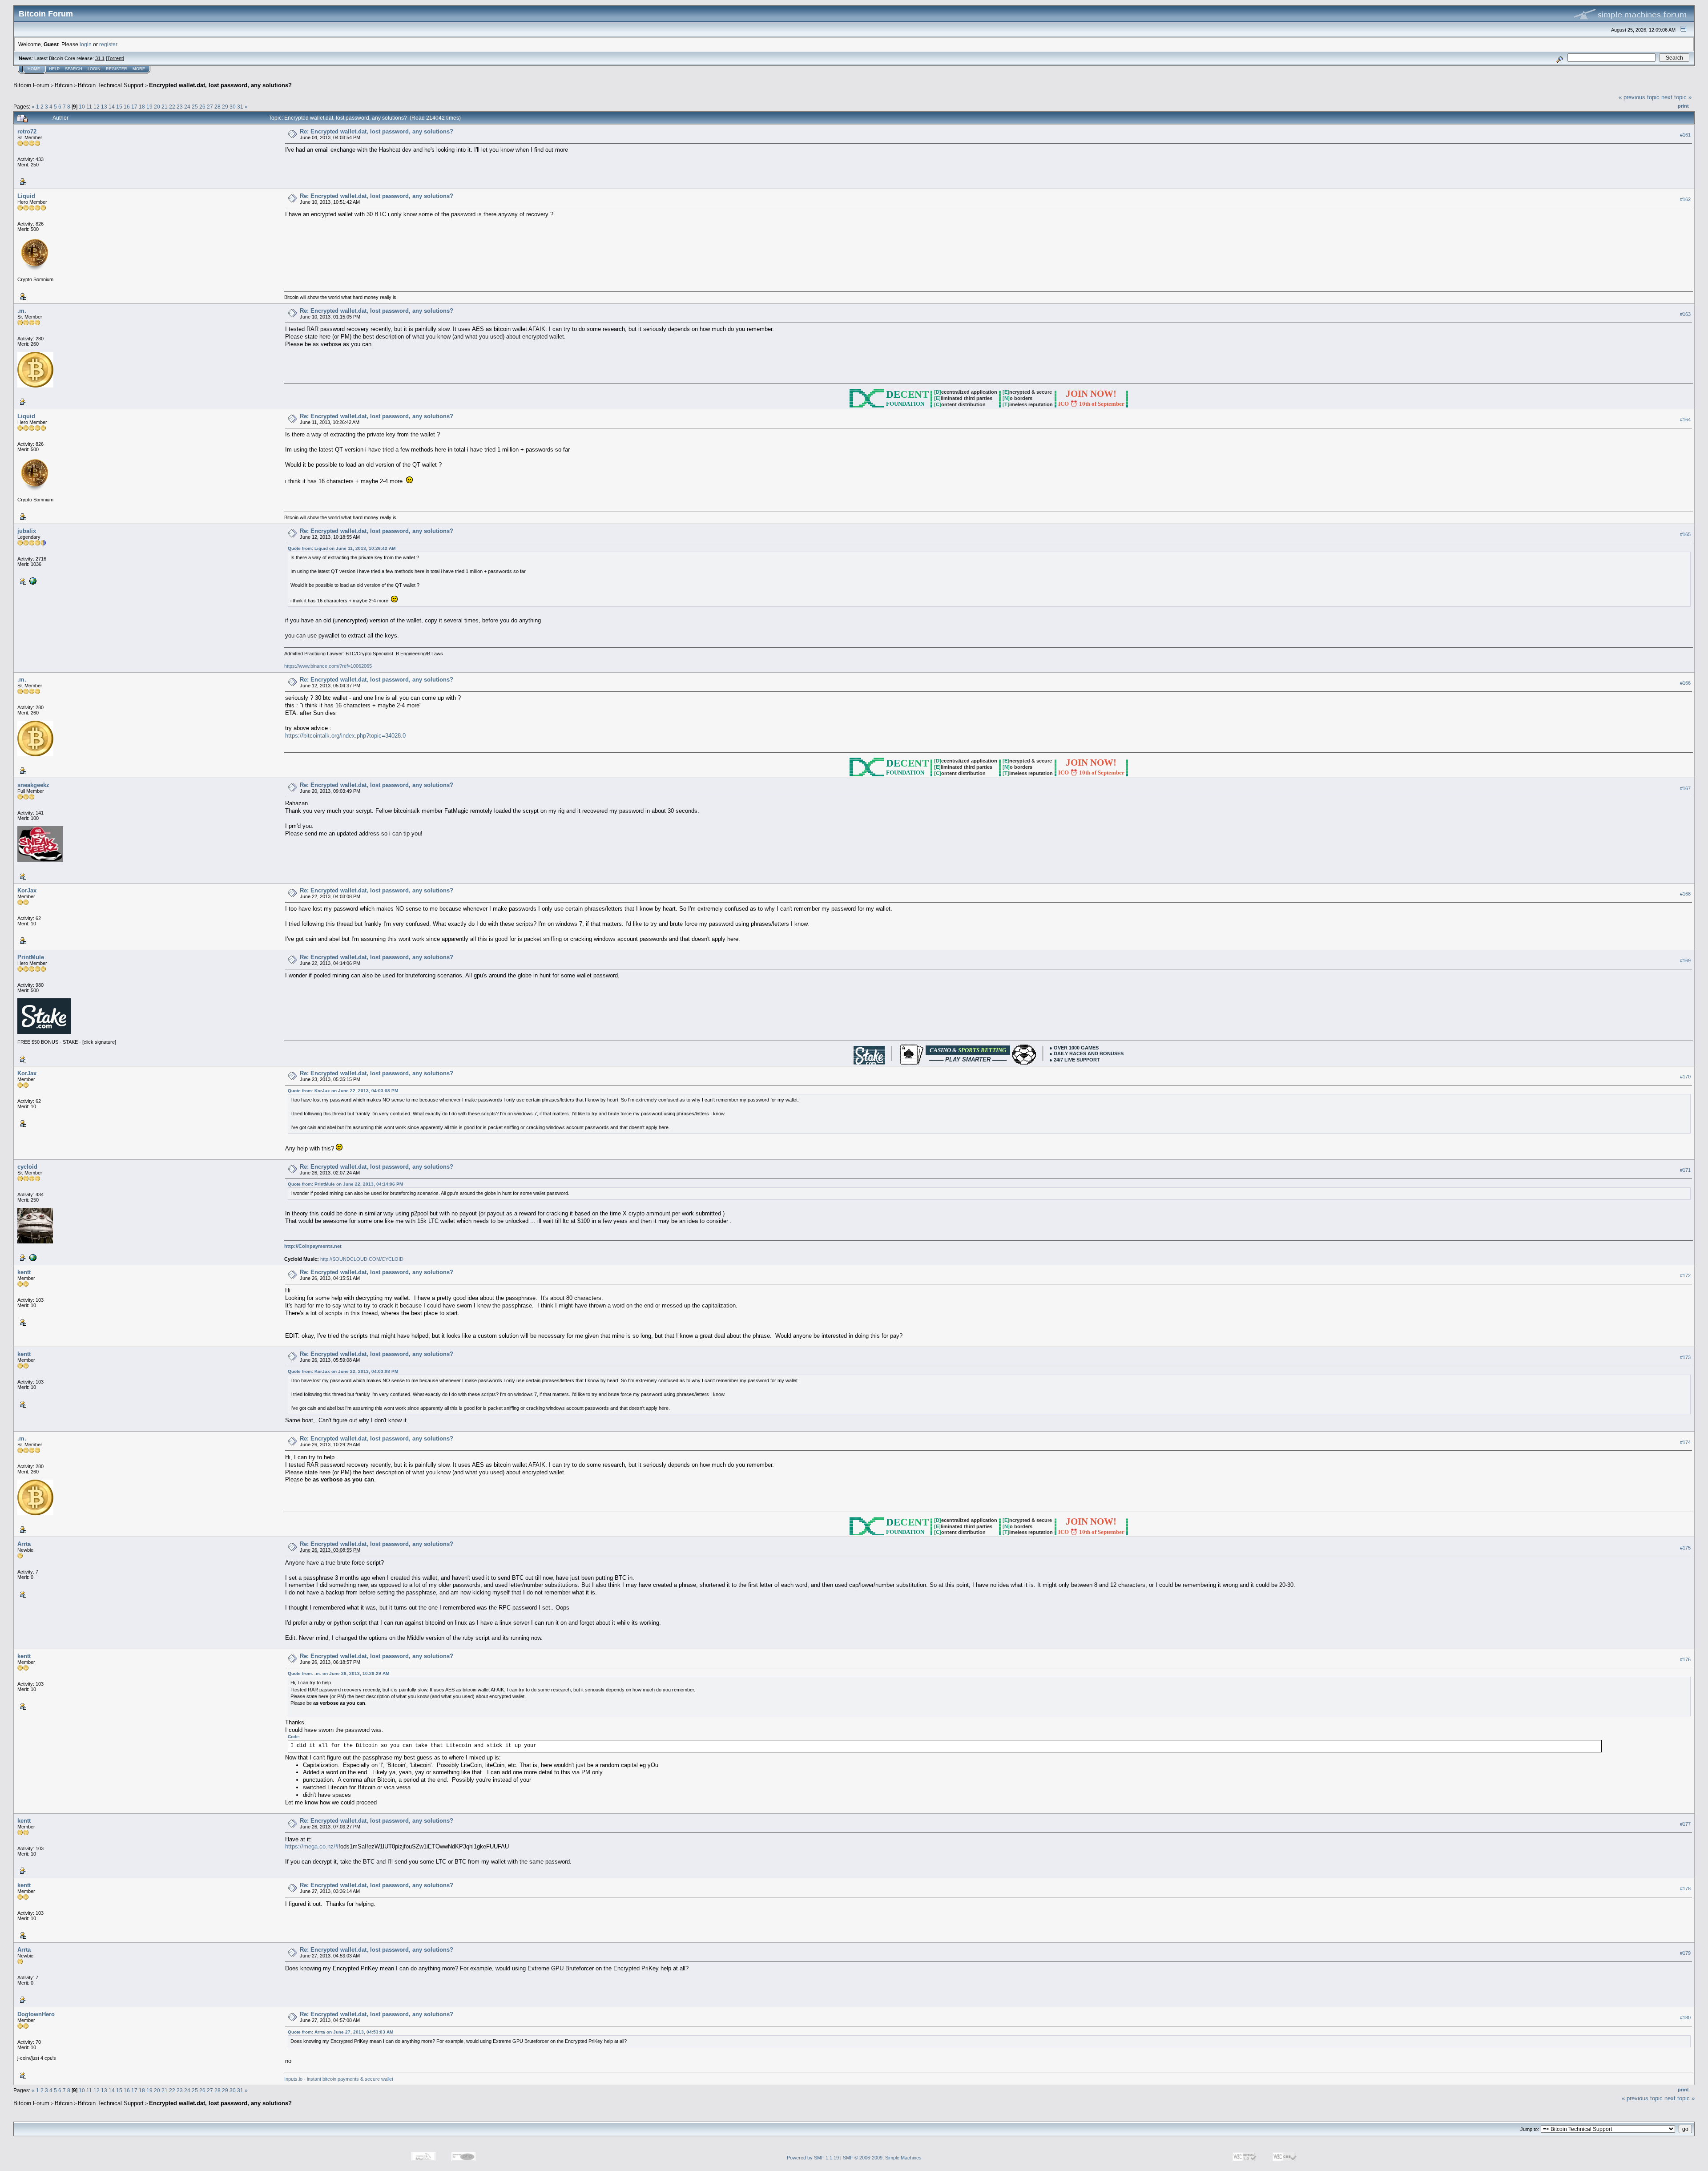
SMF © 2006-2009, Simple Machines (882, 2158)
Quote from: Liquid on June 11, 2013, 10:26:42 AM (342, 548)
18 (142, 107)
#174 (1685, 1442)
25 (195, 107)
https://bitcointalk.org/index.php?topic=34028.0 (345, 736)
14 (112, 107)
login (86, 44)
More (139, 69)
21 (165, 107)
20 (157, 107)
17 (134, 107)
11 (89, 107)
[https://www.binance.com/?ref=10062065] (32, 581)
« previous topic (1639, 97)
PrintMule (31, 957)
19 (149, 107)
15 (119, 107)
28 (218, 107)
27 (210, 107)
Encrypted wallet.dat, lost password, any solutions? (220, 85)
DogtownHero (36, 2014)
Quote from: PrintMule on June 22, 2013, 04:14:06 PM (345, 1184)
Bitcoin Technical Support (111, 85)
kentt (24, 1272)
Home (34, 69)
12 (97, 107)
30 (233, 107)
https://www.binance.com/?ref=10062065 (328, 666)
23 (180, 107)
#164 (1685, 420)
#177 (1685, 1824)
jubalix (27, 531)
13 (104, 107)
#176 (1685, 1659)
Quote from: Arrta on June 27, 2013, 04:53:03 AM (340, 2032)
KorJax (27, 890)
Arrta (24, 1544)
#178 (1685, 1889)
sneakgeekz (33, 785)
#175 (1685, 1548)
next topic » (1676, 97)
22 (172, 107)
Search (74, 69)
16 (127, 107)
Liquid (26, 196)
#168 (1685, 894)
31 (240, 107)
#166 (1685, 683)
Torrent (115, 58)
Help (54, 69)
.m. (22, 311)
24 (187, 107)
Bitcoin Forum (31, 85)
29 (225, 107)
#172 (1685, 1276)
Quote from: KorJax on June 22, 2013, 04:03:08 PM (343, 1091)
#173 (1685, 1357)
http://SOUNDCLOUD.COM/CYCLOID (362, 1259)
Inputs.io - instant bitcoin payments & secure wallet (339, 2079)
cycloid (27, 1167)
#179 (1685, 1953)
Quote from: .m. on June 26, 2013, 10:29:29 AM (338, 1673)
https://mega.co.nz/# (312, 1846)
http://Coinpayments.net (313, 1246)
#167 (1685, 788)
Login (94, 69)
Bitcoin (64, 85)
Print (1683, 106)
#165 (1685, 534)
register (108, 44)
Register (117, 69)
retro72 (27, 131)
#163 (1685, 314)
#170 (1685, 1077)
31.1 (100, 58)
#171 (1685, 1170)
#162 (1685, 199)
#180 (1685, 2018)
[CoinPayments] (32, 1257)
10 (82, 107)
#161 (1685, 135)
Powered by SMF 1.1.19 (813, 2158)
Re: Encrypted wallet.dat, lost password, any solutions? (377, 131)
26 (202, 107)
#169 (1685, 960)
